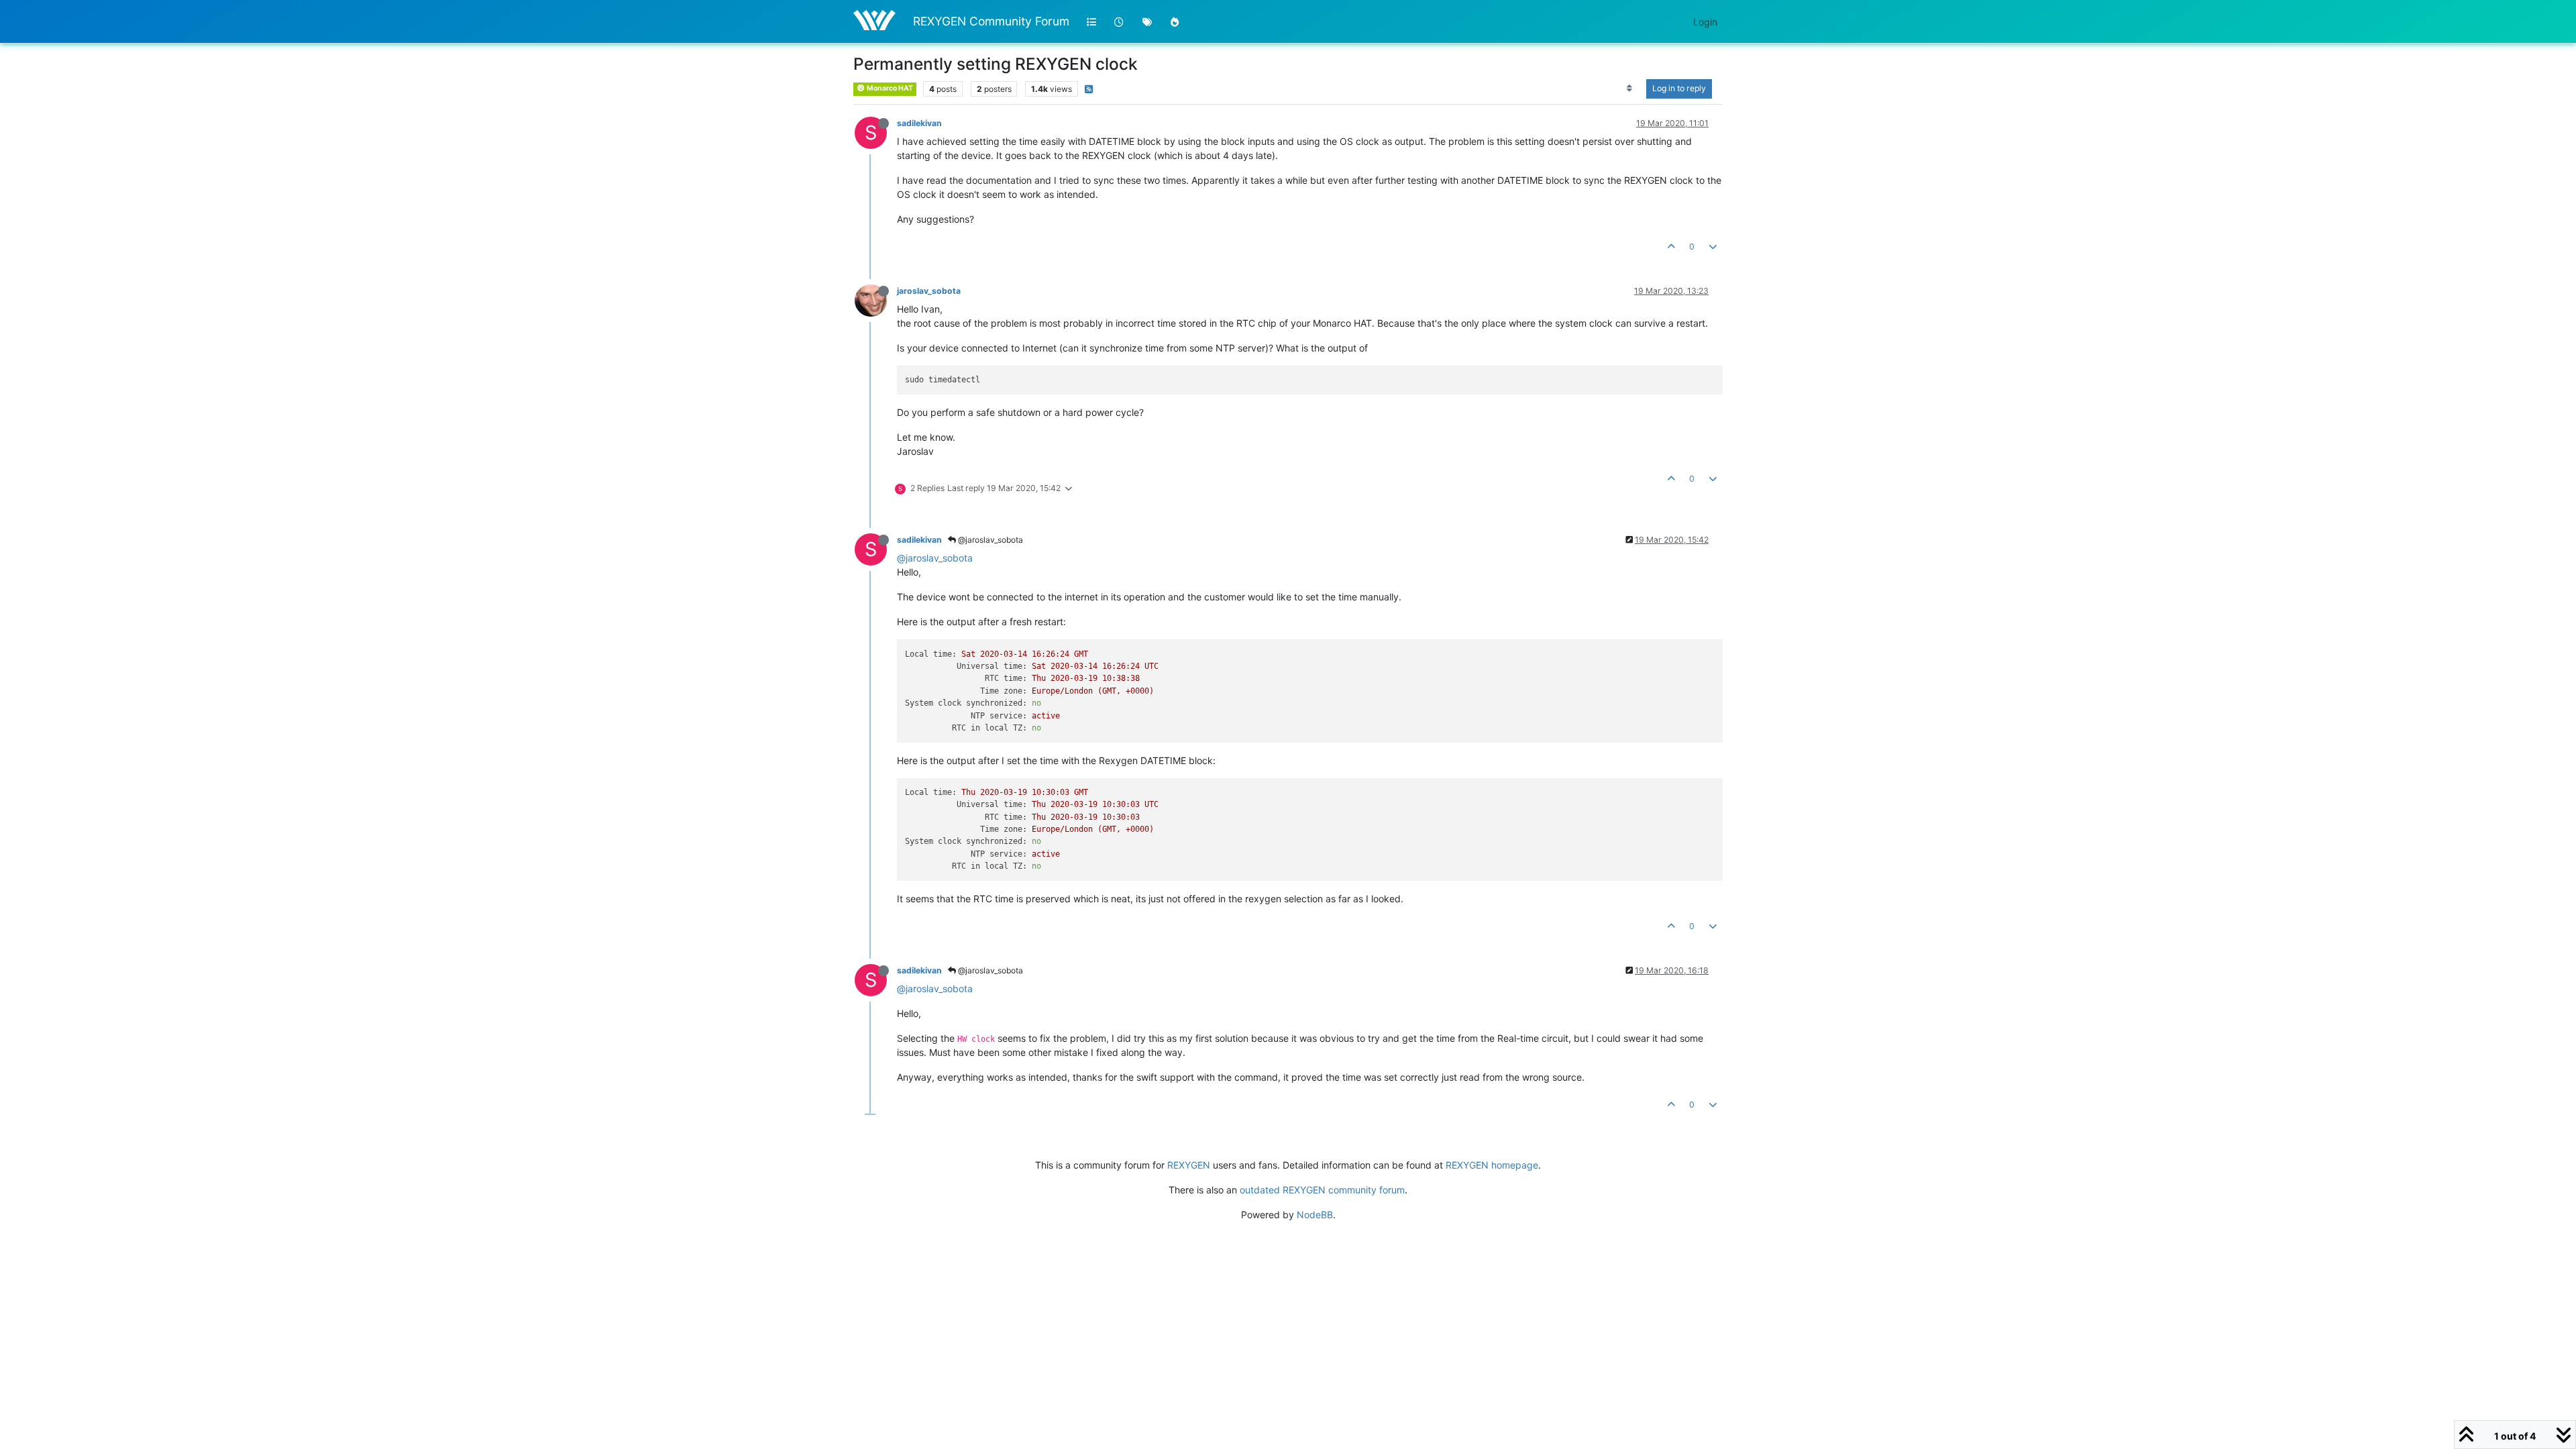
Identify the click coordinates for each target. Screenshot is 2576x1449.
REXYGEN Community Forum (991, 21)
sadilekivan (919, 123)
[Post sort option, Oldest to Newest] (1630, 89)
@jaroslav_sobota (989, 540)
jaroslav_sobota (929, 291)
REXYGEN (1189, 1165)
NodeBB (1315, 1215)
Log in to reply (1679, 88)
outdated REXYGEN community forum (1322, 1190)
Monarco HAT (889, 88)
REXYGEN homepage (1492, 1165)
